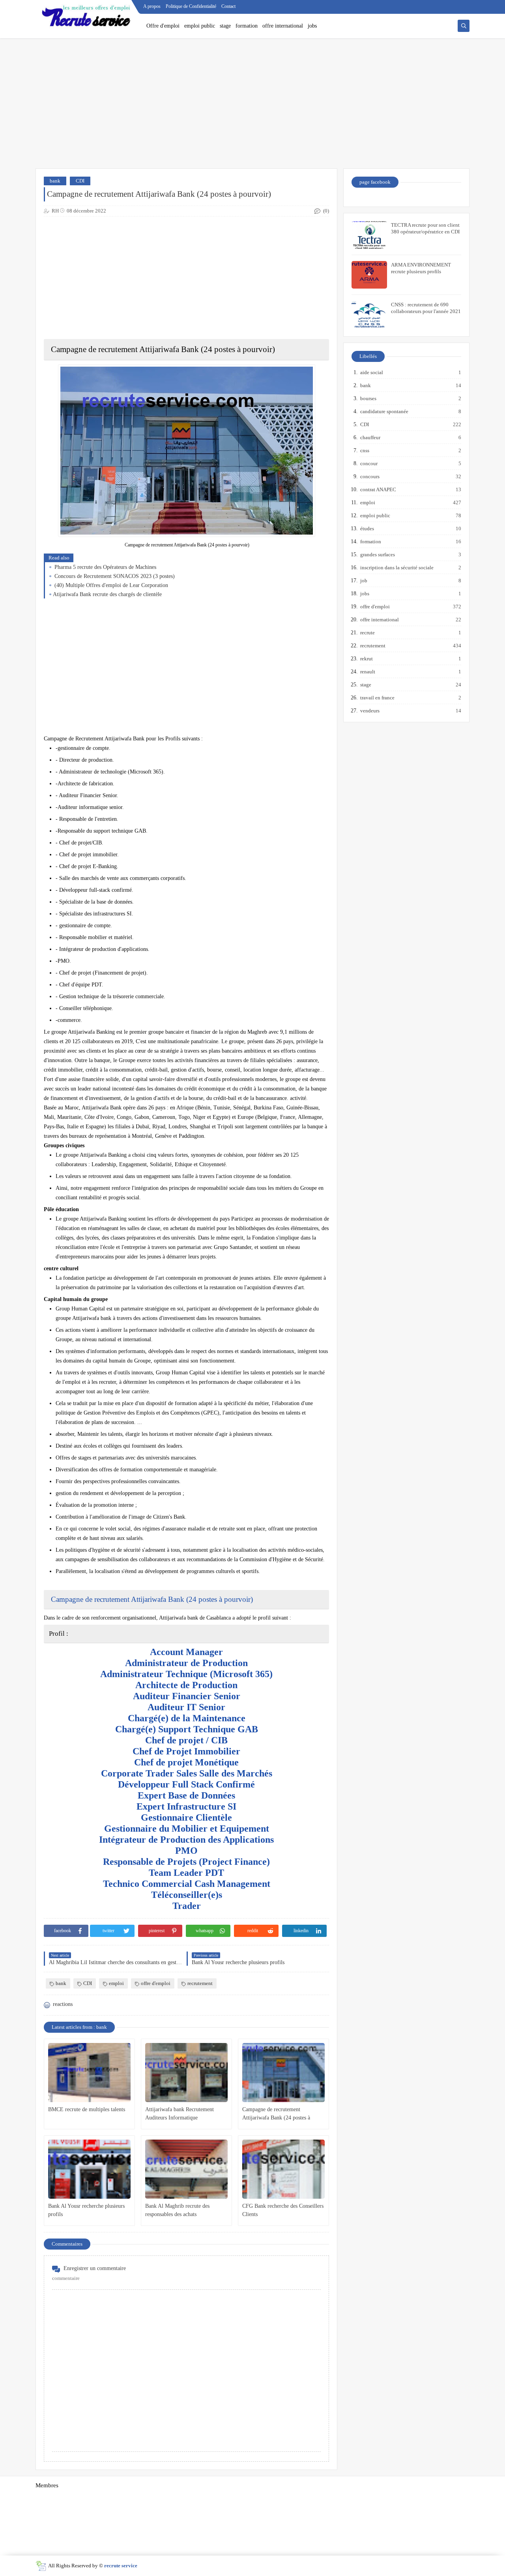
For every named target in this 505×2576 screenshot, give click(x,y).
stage (225, 26)
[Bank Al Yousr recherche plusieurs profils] (89, 2169)
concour (369, 463)
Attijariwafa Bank (158, 1599)
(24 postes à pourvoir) (220, 1599)
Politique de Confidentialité (191, 6)
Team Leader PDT (186, 1873)
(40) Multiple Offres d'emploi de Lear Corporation (110, 585)
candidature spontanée (385, 411)
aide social (372, 372)
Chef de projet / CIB (186, 1740)
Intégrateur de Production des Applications (186, 1840)
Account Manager (186, 1652)
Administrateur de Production (186, 1663)
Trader (187, 1906)
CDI (80, 181)
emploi (116, 1983)
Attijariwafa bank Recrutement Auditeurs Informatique (180, 2114)
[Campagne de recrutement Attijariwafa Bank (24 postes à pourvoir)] (283, 2073)
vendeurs (370, 711)
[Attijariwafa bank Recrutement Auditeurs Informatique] (186, 2073)
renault (368, 672)
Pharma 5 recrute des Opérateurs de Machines (105, 567)
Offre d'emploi (163, 26)
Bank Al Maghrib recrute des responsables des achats (177, 2210)
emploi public (200, 26)
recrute (368, 633)
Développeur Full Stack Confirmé (186, 1784)
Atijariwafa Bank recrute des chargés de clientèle (107, 594)
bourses (369, 398)
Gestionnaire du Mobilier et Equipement (187, 1829)
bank (55, 181)
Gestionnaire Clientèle (186, 1817)
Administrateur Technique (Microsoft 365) (186, 1674)
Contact (228, 6)
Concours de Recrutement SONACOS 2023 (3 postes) (114, 576)
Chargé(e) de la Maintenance (187, 1718)
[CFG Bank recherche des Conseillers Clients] (283, 2169)
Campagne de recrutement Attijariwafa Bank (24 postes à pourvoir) (276, 2114)
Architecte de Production (186, 1685)
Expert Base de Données (186, 1795)
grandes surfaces (378, 555)
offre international (283, 26)
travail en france (378, 698)
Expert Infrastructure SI (186, 1806)
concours (370, 476)
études (368, 528)
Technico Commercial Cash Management (187, 1884)
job (364, 581)
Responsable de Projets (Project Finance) (186, 1862)
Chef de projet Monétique (186, 1762)
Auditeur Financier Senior (187, 1696)
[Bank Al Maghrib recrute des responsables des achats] (186, 2169)
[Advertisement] (252, 107)
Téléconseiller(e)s (187, 1895)
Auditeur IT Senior (186, 1707)
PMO (186, 1851)
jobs (312, 26)
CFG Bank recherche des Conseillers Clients (283, 2210)
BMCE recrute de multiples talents (87, 2109)
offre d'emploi (156, 1983)
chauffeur (371, 437)
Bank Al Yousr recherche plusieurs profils (86, 2210)
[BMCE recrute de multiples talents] (89, 2073)
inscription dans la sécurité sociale (397, 568)
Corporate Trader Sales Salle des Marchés (187, 1773)
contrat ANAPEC (379, 489)
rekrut (367, 659)
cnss (365, 450)
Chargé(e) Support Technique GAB (187, 1729)
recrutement (200, 1983)
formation (247, 26)
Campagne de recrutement (90, 1599)
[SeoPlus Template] (41, 2566)
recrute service (121, 2566)
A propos (152, 6)
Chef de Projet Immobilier (186, 1751)
